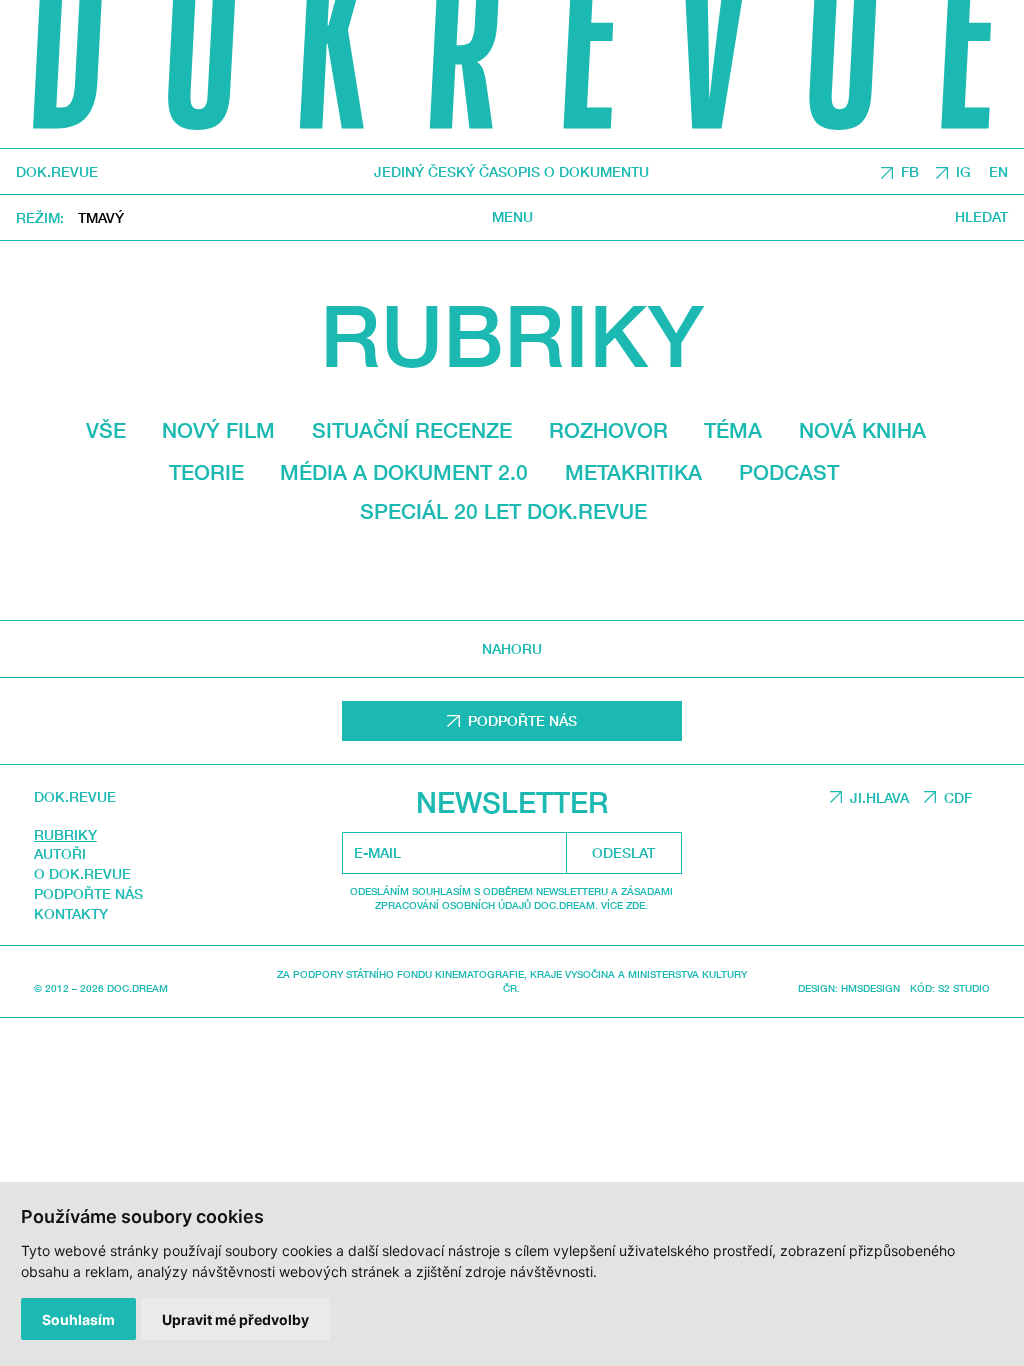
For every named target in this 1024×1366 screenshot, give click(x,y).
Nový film (218, 430)
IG (963, 171)
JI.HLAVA (879, 797)
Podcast (789, 472)
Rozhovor (608, 430)
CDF (958, 797)
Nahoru (512, 648)
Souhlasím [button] (78, 1319)
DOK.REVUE (57, 172)
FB (910, 171)
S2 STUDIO (964, 988)
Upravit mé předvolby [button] (235, 1319)
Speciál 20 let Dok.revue (503, 511)
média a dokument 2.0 (404, 472)
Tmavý (101, 217)
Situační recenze (412, 430)
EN (998, 171)
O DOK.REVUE (82, 873)
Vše (106, 430)
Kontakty (71, 913)
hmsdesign (870, 988)
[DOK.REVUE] (512, 74)
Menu (512, 217)
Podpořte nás (88, 893)
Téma (733, 430)
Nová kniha (862, 430)
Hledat (981, 217)
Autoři (60, 853)
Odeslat (623, 852)
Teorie (206, 472)
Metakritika (633, 472)
